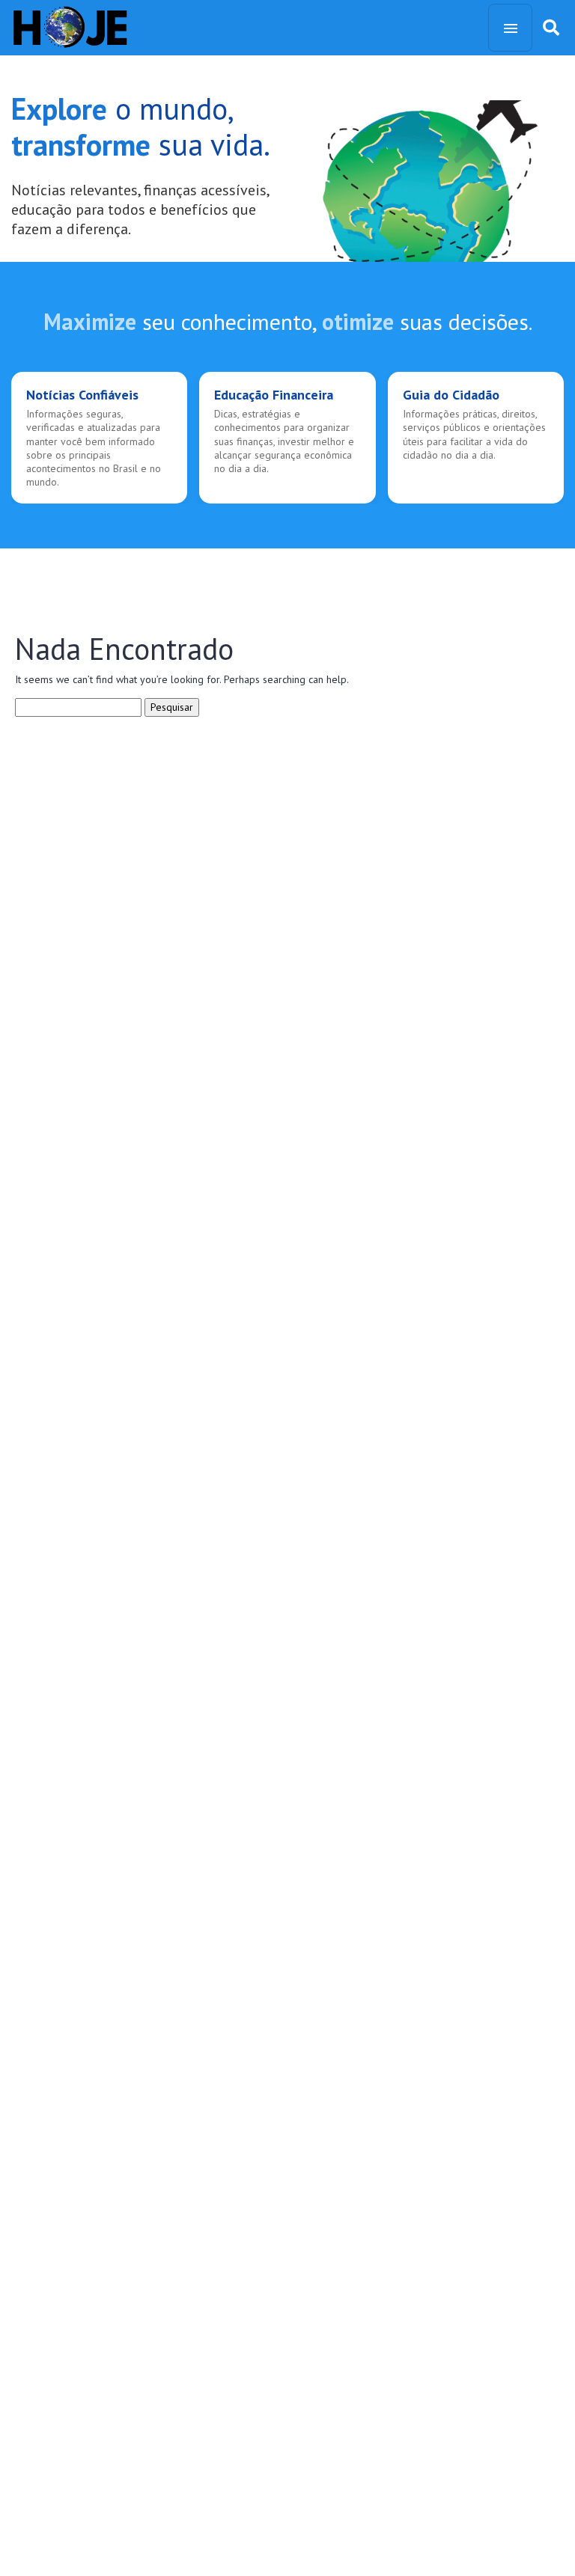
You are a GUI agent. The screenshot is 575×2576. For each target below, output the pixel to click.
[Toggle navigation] (510, 28)
